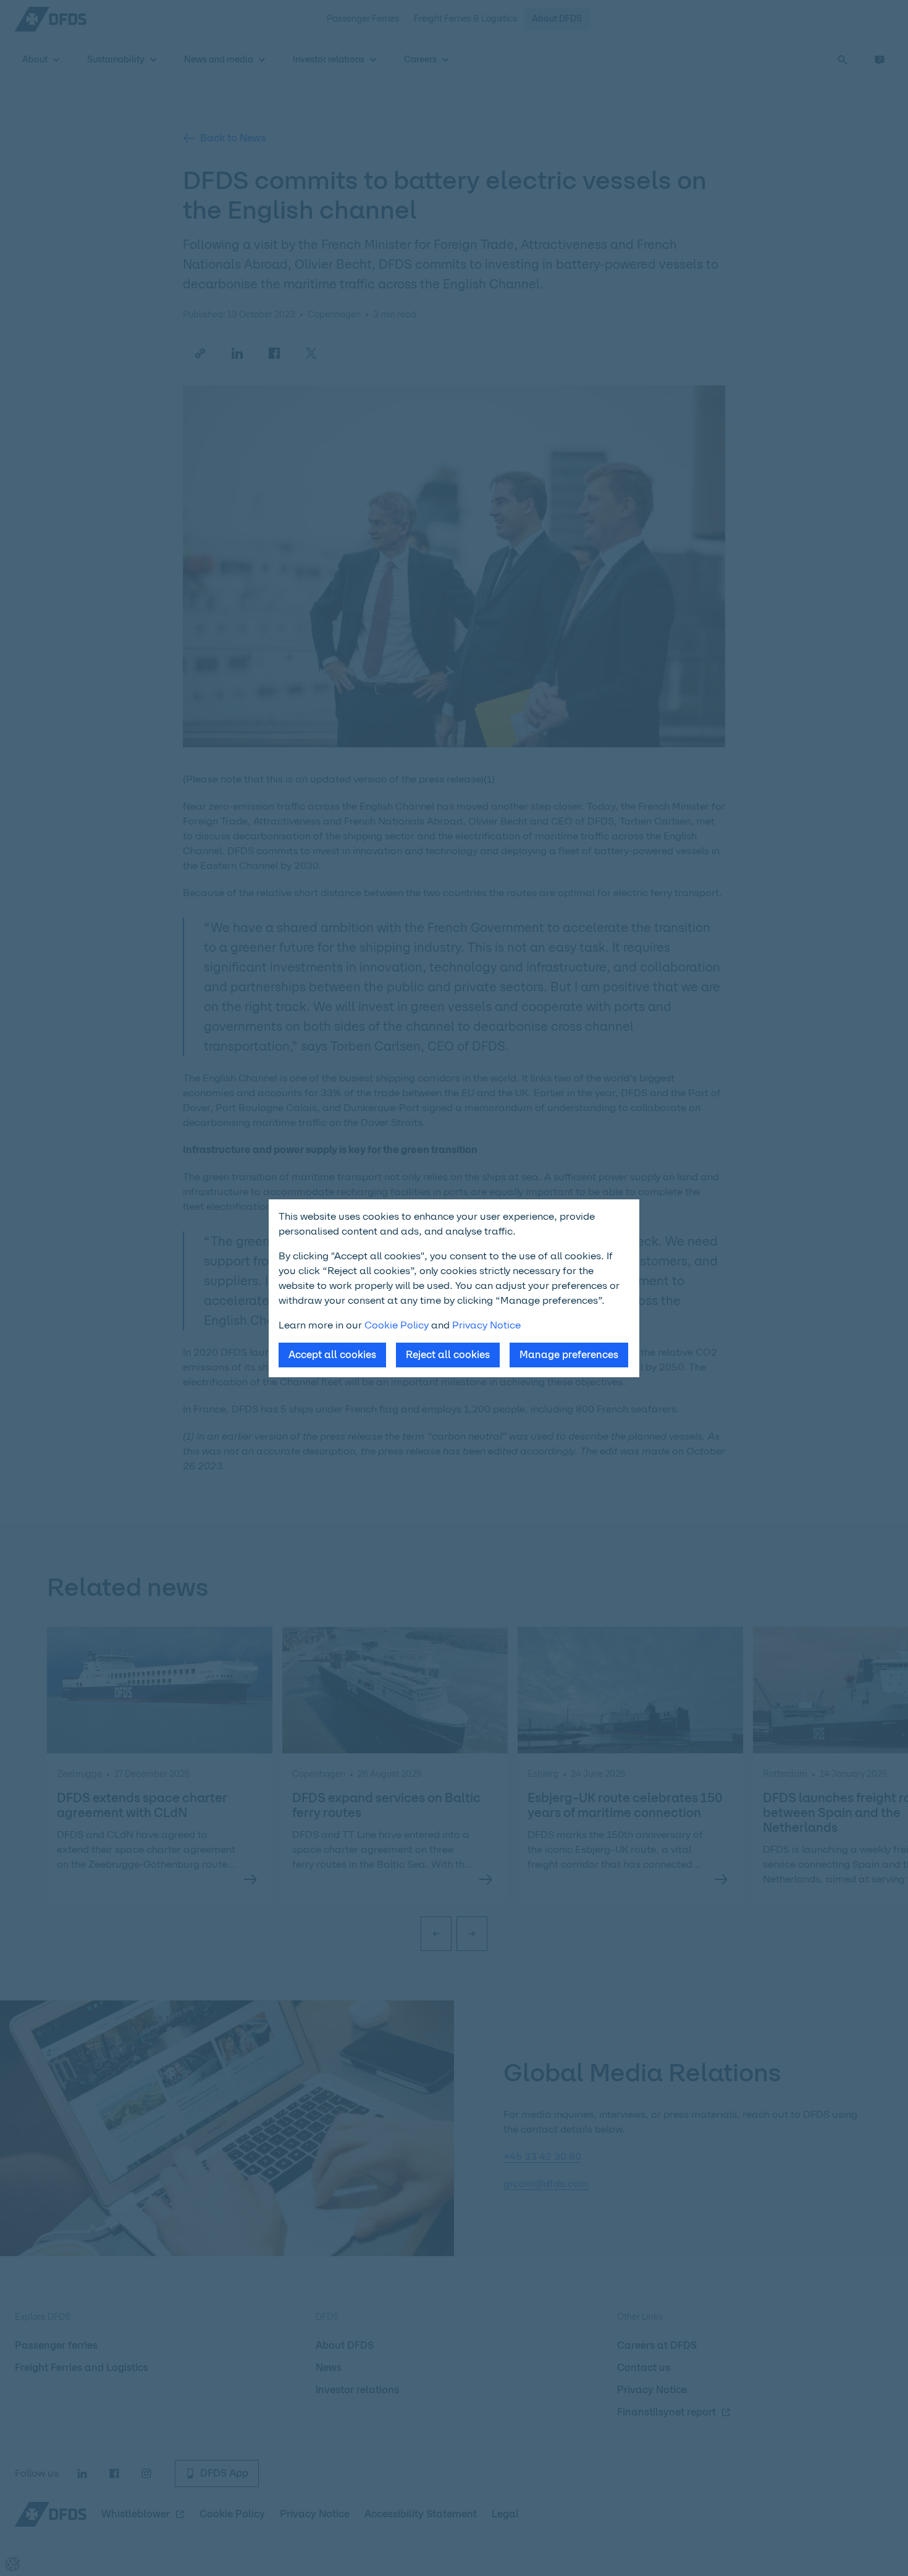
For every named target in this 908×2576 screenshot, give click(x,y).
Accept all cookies (332, 1355)
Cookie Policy (397, 1325)
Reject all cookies (448, 1355)
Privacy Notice (486, 1325)
